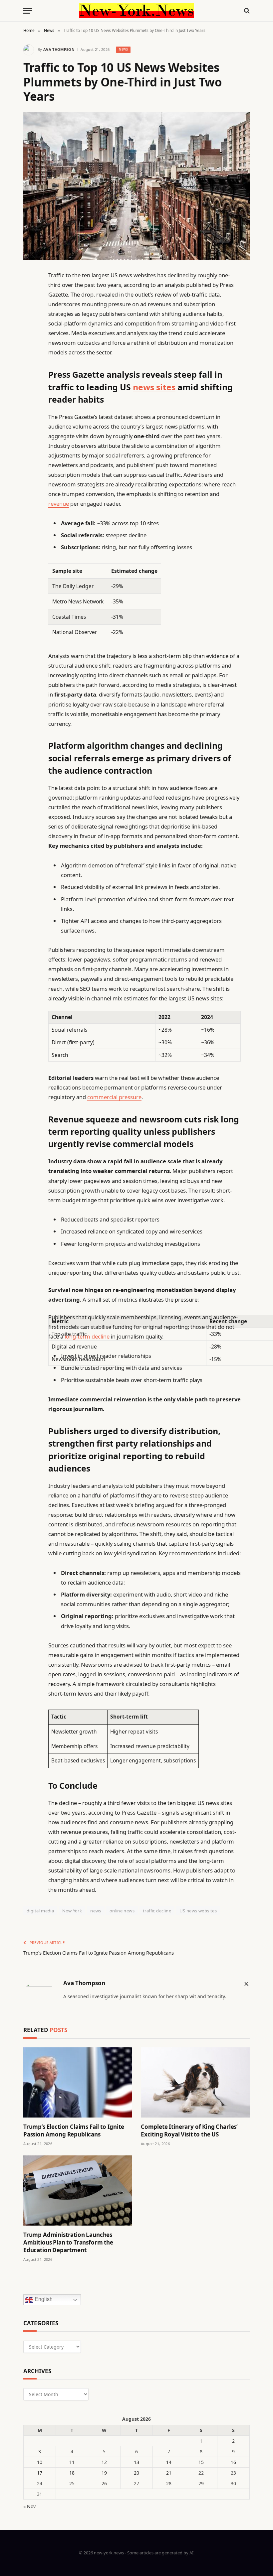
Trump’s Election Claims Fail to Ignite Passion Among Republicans (99, 1953)
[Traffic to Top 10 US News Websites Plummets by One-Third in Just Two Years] (136, 186)
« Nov (29, 2506)
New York (72, 1911)
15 (201, 2462)
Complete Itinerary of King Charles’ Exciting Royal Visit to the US (189, 2130)
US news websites (198, 1911)
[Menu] (28, 11)
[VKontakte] (30, 428)
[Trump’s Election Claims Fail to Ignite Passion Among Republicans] (78, 2082)
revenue (59, 504)
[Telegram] (30, 445)
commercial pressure (114, 1097)
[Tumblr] (30, 394)
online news (122, 1911)
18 (72, 2473)
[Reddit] (30, 411)
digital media (40, 1911)
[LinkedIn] (30, 326)
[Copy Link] (30, 377)
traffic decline (157, 1911)
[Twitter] (30, 309)
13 (136, 2462)
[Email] (30, 360)
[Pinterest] (30, 343)
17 (40, 2473)
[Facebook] (30, 292)
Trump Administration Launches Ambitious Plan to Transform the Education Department (68, 2242)
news (96, 1911)
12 (104, 2462)
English (43, 2299)
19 (104, 2473)
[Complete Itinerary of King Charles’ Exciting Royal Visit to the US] (195, 2082)
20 (136, 2473)
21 (169, 2473)
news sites (154, 387)
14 (169, 2462)
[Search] (246, 11)
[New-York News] (136, 11)
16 (233, 2462)
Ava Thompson (59, 49)
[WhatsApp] (30, 462)
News (123, 49)
